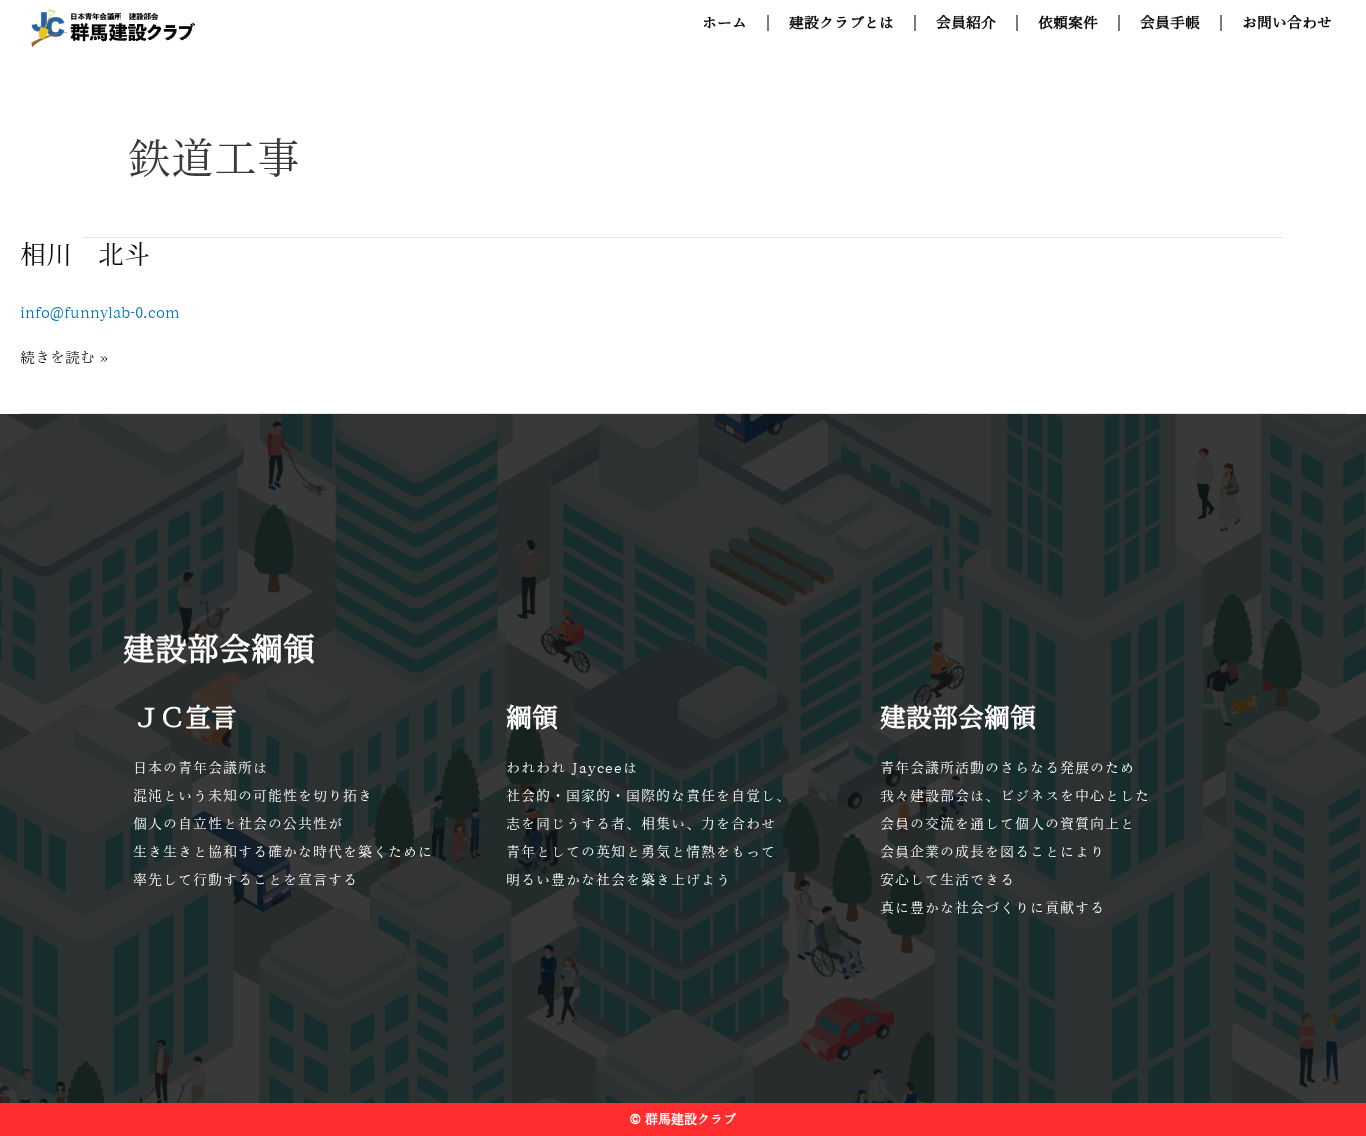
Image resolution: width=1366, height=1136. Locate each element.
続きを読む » (64, 355)
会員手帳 (1170, 22)
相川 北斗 (85, 254)
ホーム (724, 22)
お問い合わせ (1287, 22)
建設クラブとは (841, 22)
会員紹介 (966, 22)
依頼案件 (1068, 22)
